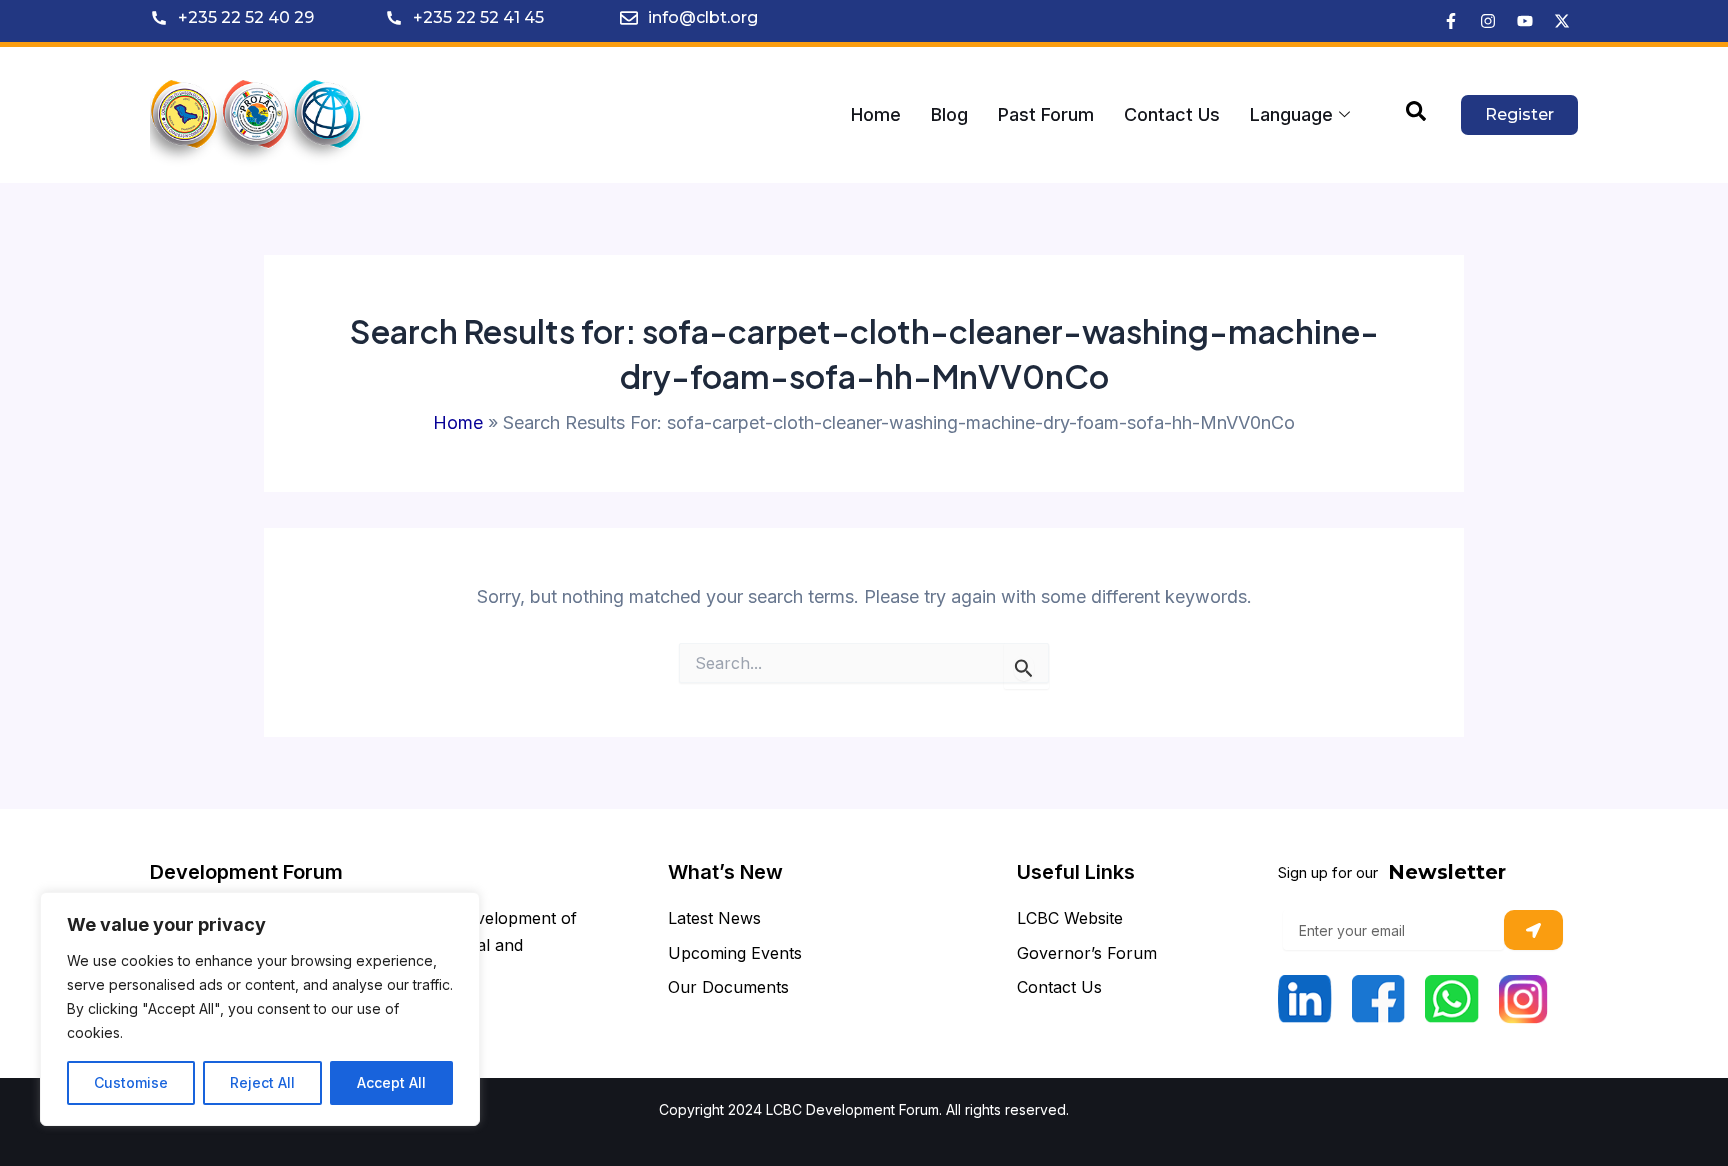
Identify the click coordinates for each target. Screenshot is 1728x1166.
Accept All (391, 1082)
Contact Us (1172, 114)
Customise (131, 1082)
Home (876, 114)
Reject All (262, 1082)
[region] (260, 1009)
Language (1291, 114)
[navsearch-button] (1416, 115)
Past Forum (1046, 114)
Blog (949, 114)
